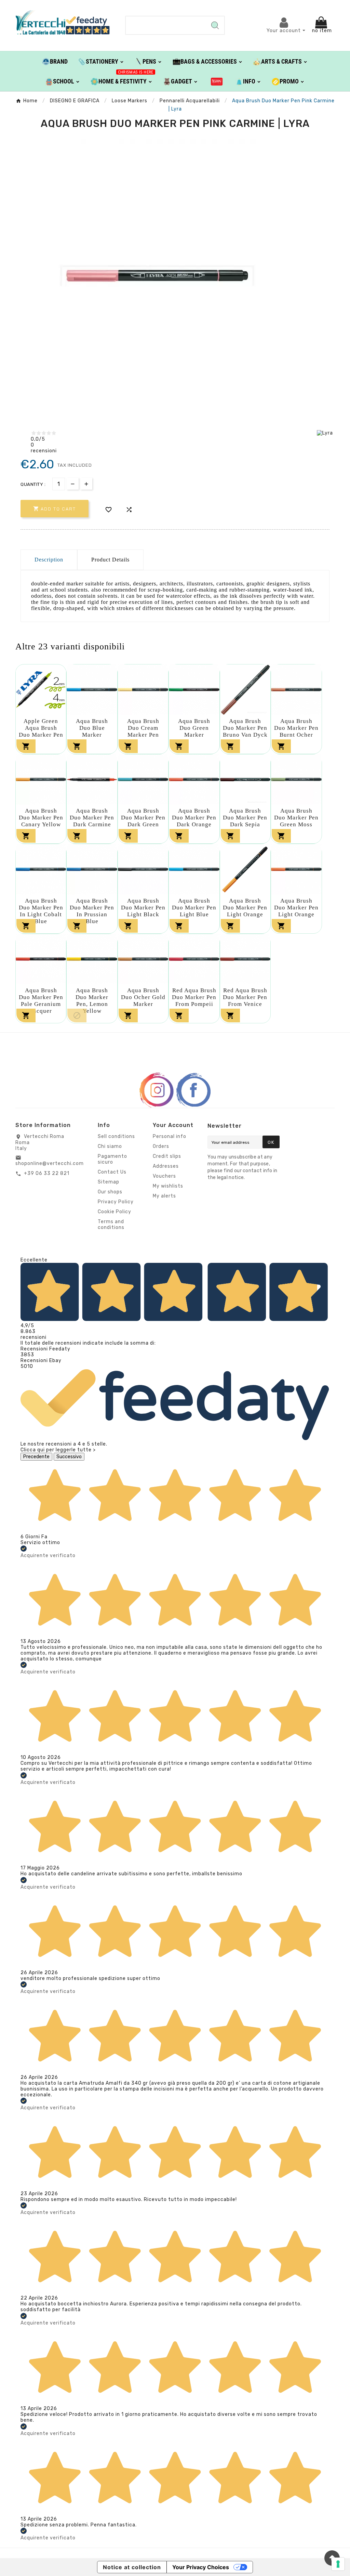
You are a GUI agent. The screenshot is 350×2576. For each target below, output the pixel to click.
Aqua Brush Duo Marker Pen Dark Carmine (92, 818)
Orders (161, 1146)
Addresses (166, 1166)
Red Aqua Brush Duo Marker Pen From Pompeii (194, 997)
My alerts (164, 1196)
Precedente (36, 1457)
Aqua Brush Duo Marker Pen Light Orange (245, 908)
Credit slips (167, 1156)
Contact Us (112, 1172)
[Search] (215, 25)
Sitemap (109, 1182)
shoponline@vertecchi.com (50, 1163)
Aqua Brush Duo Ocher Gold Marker (143, 997)
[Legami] (217, 81)
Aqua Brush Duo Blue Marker (92, 728)
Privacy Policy (116, 1202)
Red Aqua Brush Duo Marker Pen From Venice (245, 997)
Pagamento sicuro (112, 1159)
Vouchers (164, 1176)
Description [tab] (49, 560)
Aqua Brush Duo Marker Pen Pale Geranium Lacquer (41, 1001)
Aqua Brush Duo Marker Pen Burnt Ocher (296, 728)
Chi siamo (110, 1146)
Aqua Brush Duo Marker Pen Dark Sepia (245, 818)
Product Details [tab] (110, 560)
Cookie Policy (115, 1212)
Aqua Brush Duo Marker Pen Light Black (143, 908)
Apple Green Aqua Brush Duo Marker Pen (41, 728)
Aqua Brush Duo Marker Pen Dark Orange (194, 818)
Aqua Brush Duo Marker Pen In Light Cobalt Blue (41, 911)
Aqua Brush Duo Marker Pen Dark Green (143, 818)
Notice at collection (132, 2567)
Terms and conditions (111, 1225)
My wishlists (168, 1186)
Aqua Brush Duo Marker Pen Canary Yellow (41, 818)
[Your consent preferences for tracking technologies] (338, 2564)
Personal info (170, 1136)
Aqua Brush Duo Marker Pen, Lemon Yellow (92, 1001)
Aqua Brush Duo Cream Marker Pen (143, 728)
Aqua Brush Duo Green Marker (194, 728)
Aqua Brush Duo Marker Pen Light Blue (194, 908)
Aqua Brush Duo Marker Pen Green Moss (296, 818)
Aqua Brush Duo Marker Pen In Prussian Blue (92, 911)
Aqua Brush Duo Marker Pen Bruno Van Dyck (245, 728)
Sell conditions (116, 1136)
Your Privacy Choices (201, 2567)
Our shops (110, 1192)
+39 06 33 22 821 (47, 1173)
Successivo (69, 1457)
